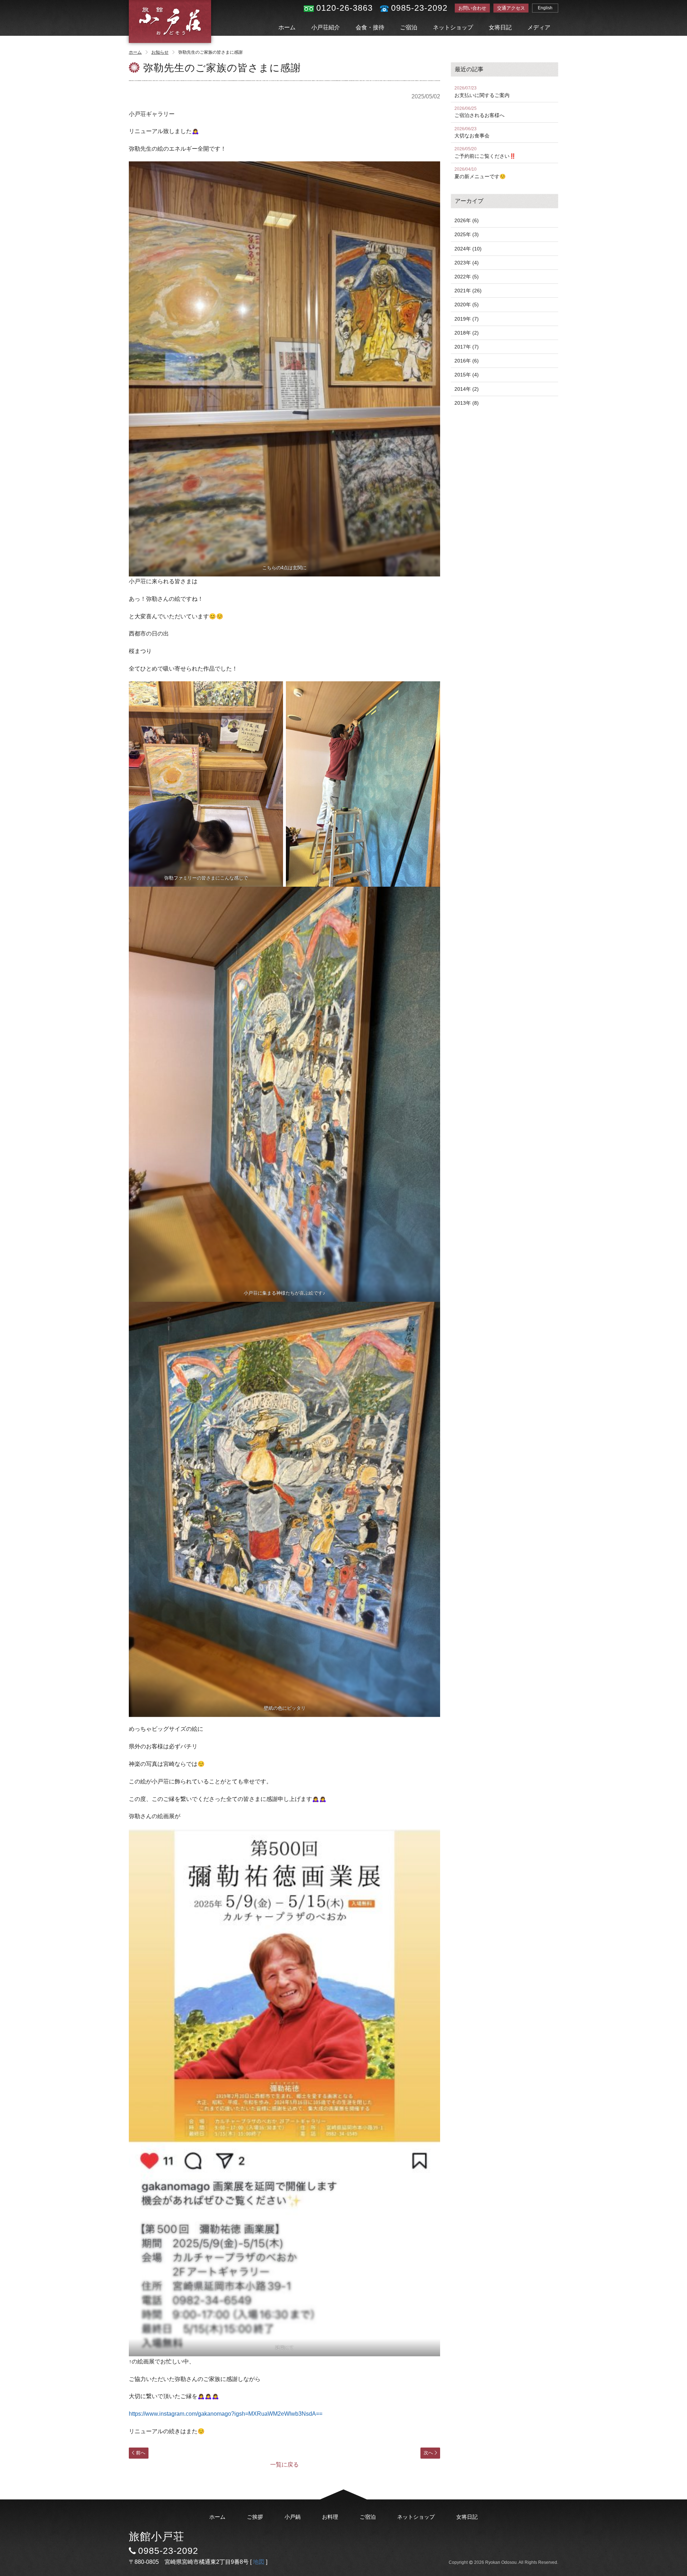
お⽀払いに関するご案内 (482, 92)
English (545, 8)
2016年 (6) (467, 361)
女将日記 (500, 27)
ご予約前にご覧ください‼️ (485, 153)
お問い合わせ (472, 8)
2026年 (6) (467, 220)
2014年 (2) (467, 389)
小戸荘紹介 (326, 27)
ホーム (287, 27)
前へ (141, 2453)
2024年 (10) (468, 249)
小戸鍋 (293, 2517)
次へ (428, 2453)
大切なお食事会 (472, 133)
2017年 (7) (467, 347)
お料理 (330, 2517)
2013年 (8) (467, 403)
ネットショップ (453, 27)
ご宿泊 (409, 27)
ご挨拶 (255, 2517)
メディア (539, 27)
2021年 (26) (468, 291)
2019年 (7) (467, 319)
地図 (259, 2562)
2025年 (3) (467, 234)
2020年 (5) (467, 305)
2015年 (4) (467, 375)
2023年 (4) (467, 263)
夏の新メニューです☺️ (480, 173)
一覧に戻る (284, 2465)
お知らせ (160, 52)
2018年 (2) (467, 333)
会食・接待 (370, 27)
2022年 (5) (467, 277)
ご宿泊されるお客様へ (479, 112)
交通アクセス (511, 8)
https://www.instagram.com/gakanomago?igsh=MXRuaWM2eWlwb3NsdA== (226, 2414)
